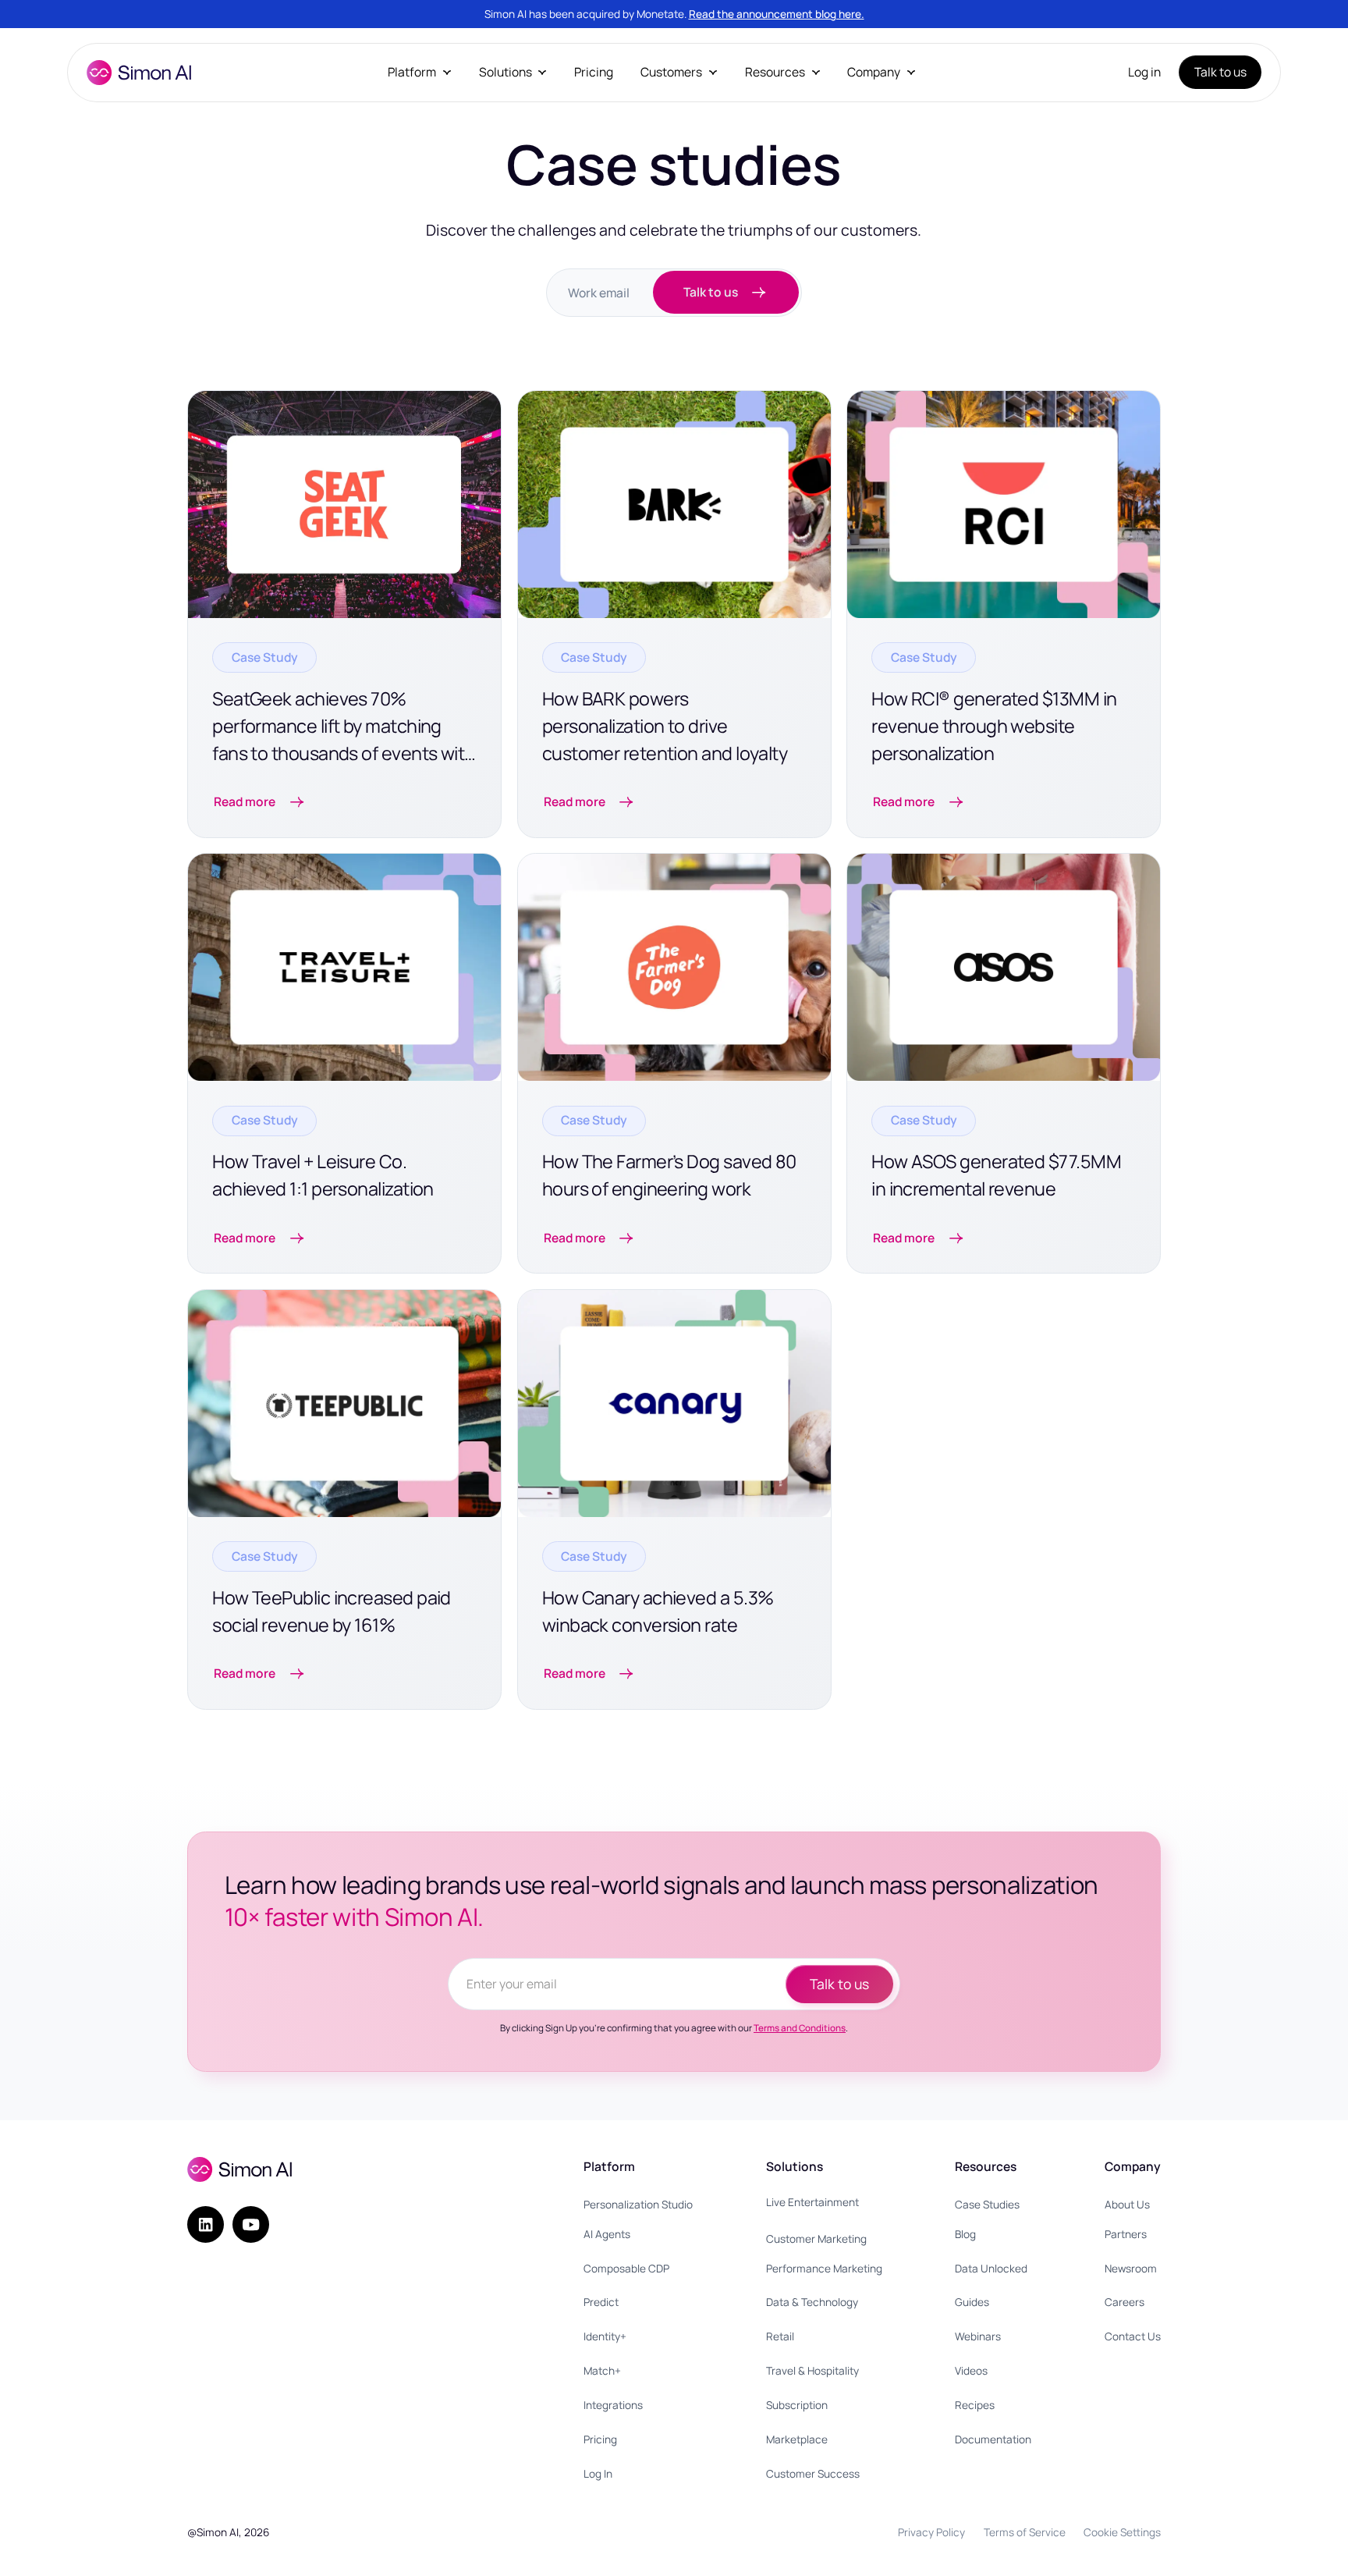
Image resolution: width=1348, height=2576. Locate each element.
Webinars (978, 2336)
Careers (1125, 2302)
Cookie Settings (1122, 2532)
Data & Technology (812, 2302)
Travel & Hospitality (812, 2370)
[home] (139, 73)
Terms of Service (1025, 2532)
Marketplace (797, 2439)
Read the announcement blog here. (777, 14)
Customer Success (813, 2473)
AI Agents (607, 2234)
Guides (972, 2302)
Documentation (993, 2439)
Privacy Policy (931, 2532)
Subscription (797, 2405)
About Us (1127, 2204)
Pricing (594, 72)
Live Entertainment (812, 2202)
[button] (420, 72)
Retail (780, 2336)
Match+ (602, 2370)
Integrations (613, 2405)
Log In (598, 2473)
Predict (601, 2302)
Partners (1126, 2234)
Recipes (975, 2405)
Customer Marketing (816, 2238)
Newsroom (1131, 2268)
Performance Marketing (824, 2268)
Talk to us (1220, 72)
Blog (965, 2234)
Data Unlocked (991, 2268)
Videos (971, 2370)
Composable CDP (626, 2268)
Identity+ (605, 2336)
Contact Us (1133, 2336)
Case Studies (987, 2204)
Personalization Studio (638, 2204)
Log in (1144, 72)
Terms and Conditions (800, 2028)
